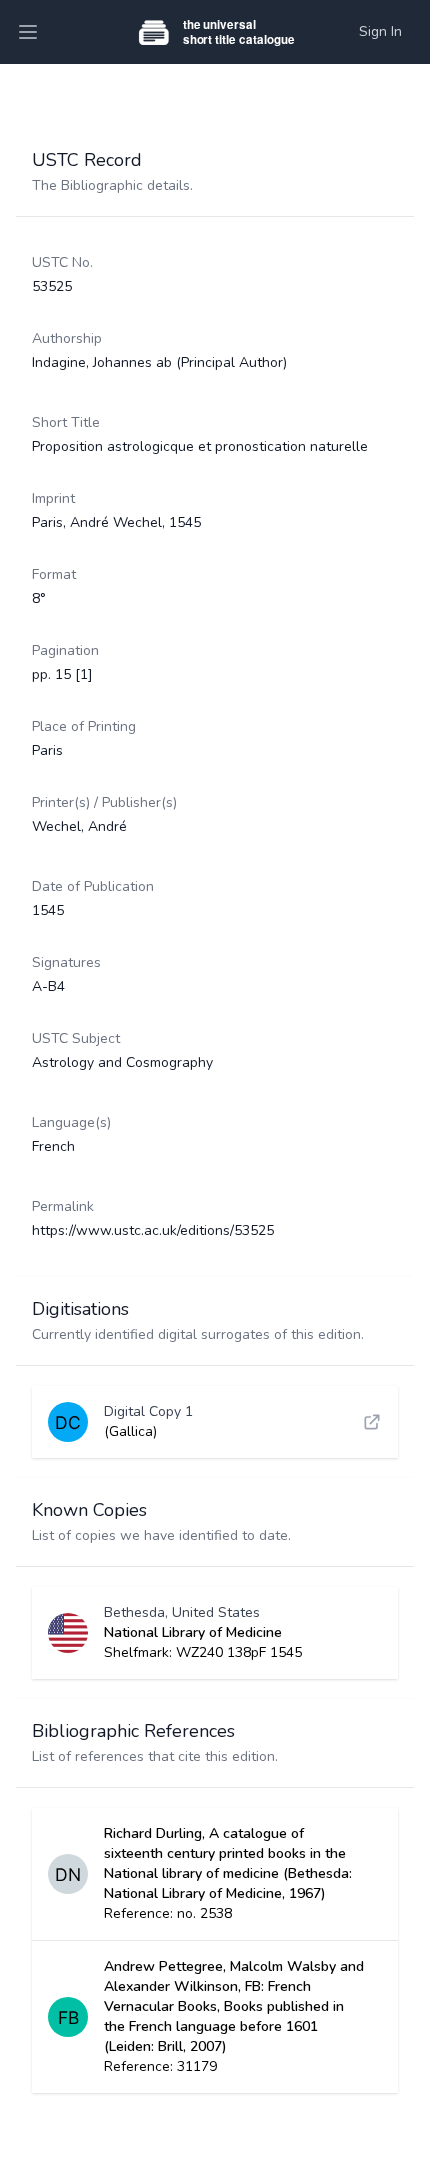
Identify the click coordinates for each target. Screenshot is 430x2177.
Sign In (380, 31)
